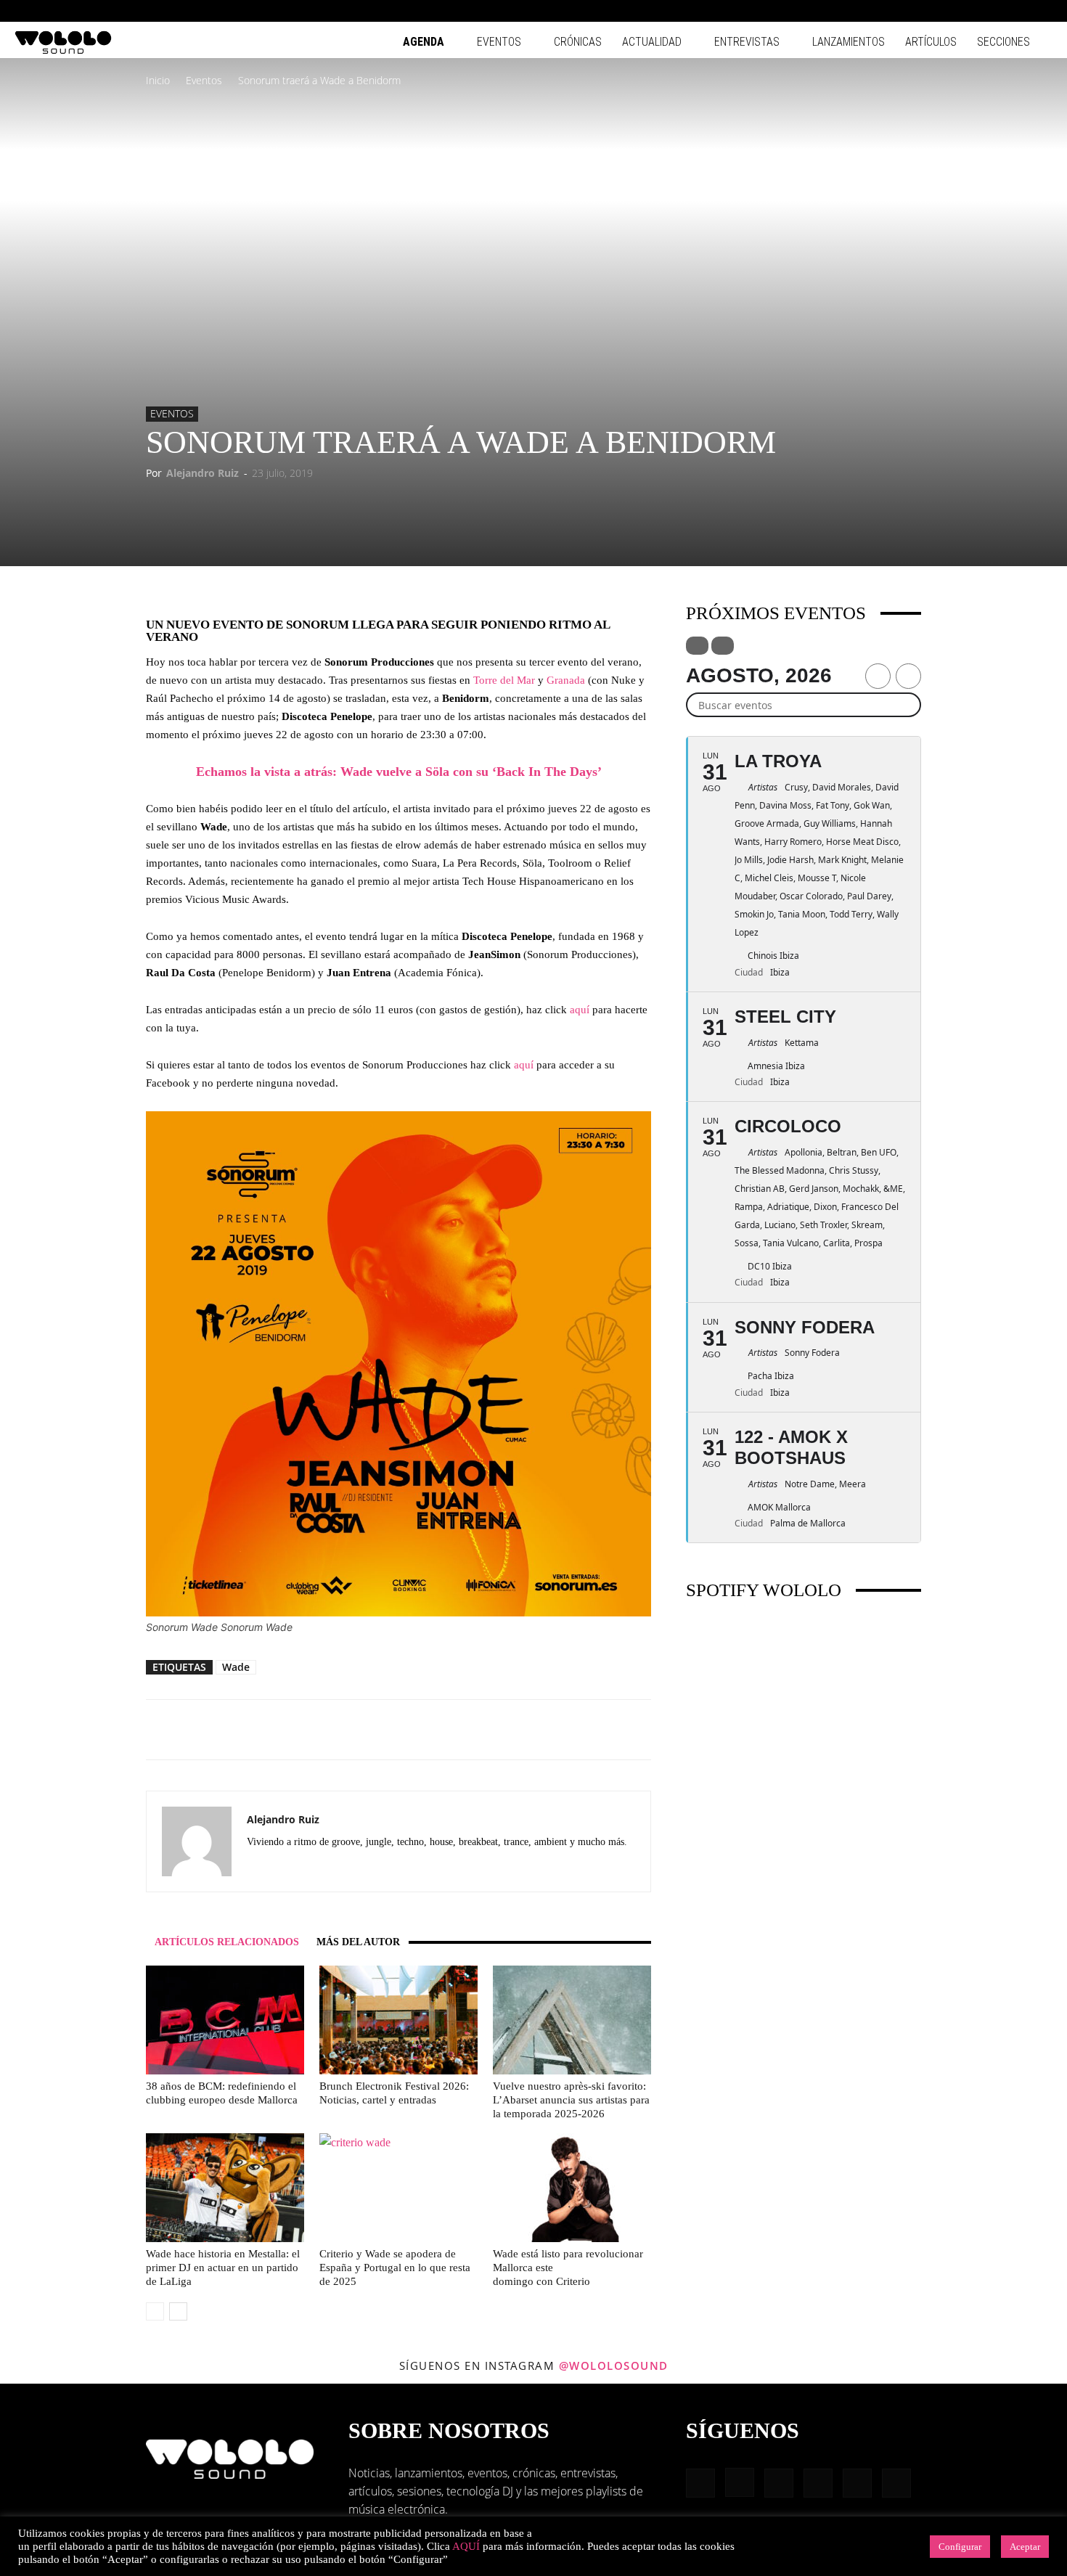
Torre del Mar (504, 680)
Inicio (158, 80)
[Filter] (697, 646)
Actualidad (652, 42)
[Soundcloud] (285, 1868)
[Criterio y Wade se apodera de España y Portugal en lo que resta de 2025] (398, 2188)
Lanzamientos (849, 42)
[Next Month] (908, 676)
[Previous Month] (878, 676)
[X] (337, 1868)
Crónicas (578, 42)
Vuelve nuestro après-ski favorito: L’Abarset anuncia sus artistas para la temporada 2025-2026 (571, 2100)
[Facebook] (922, 11)
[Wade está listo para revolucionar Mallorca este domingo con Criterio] (572, 2188)
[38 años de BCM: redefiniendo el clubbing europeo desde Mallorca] (225, 2020)
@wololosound (614, 2366)
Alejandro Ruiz (203, 473)
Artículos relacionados (227, 1942)
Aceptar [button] (1025, 2547)
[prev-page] (155, 2311)
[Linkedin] (970, 11)
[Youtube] (1042, 11)
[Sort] (723, 646)
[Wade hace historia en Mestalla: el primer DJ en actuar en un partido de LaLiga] (225, 2188)
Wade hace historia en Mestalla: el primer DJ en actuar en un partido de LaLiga (223, 2268)
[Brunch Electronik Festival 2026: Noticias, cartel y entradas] (398, 2020)
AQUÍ (466, 2546)
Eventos (499, 42)
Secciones (1003, 42)
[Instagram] (946, 11)
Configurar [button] (960, 2547)
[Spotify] (994, 11)
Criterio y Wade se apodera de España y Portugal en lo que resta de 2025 (395, 2268)
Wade (236, 1667)
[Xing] (363, 1868)
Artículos (931, 42)
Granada (566, 680)
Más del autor (358, 1942)
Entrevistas (747, 42)
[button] (900, 11)
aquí (581, 1010)
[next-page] (178, 2311)
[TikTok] (1018, 11)
